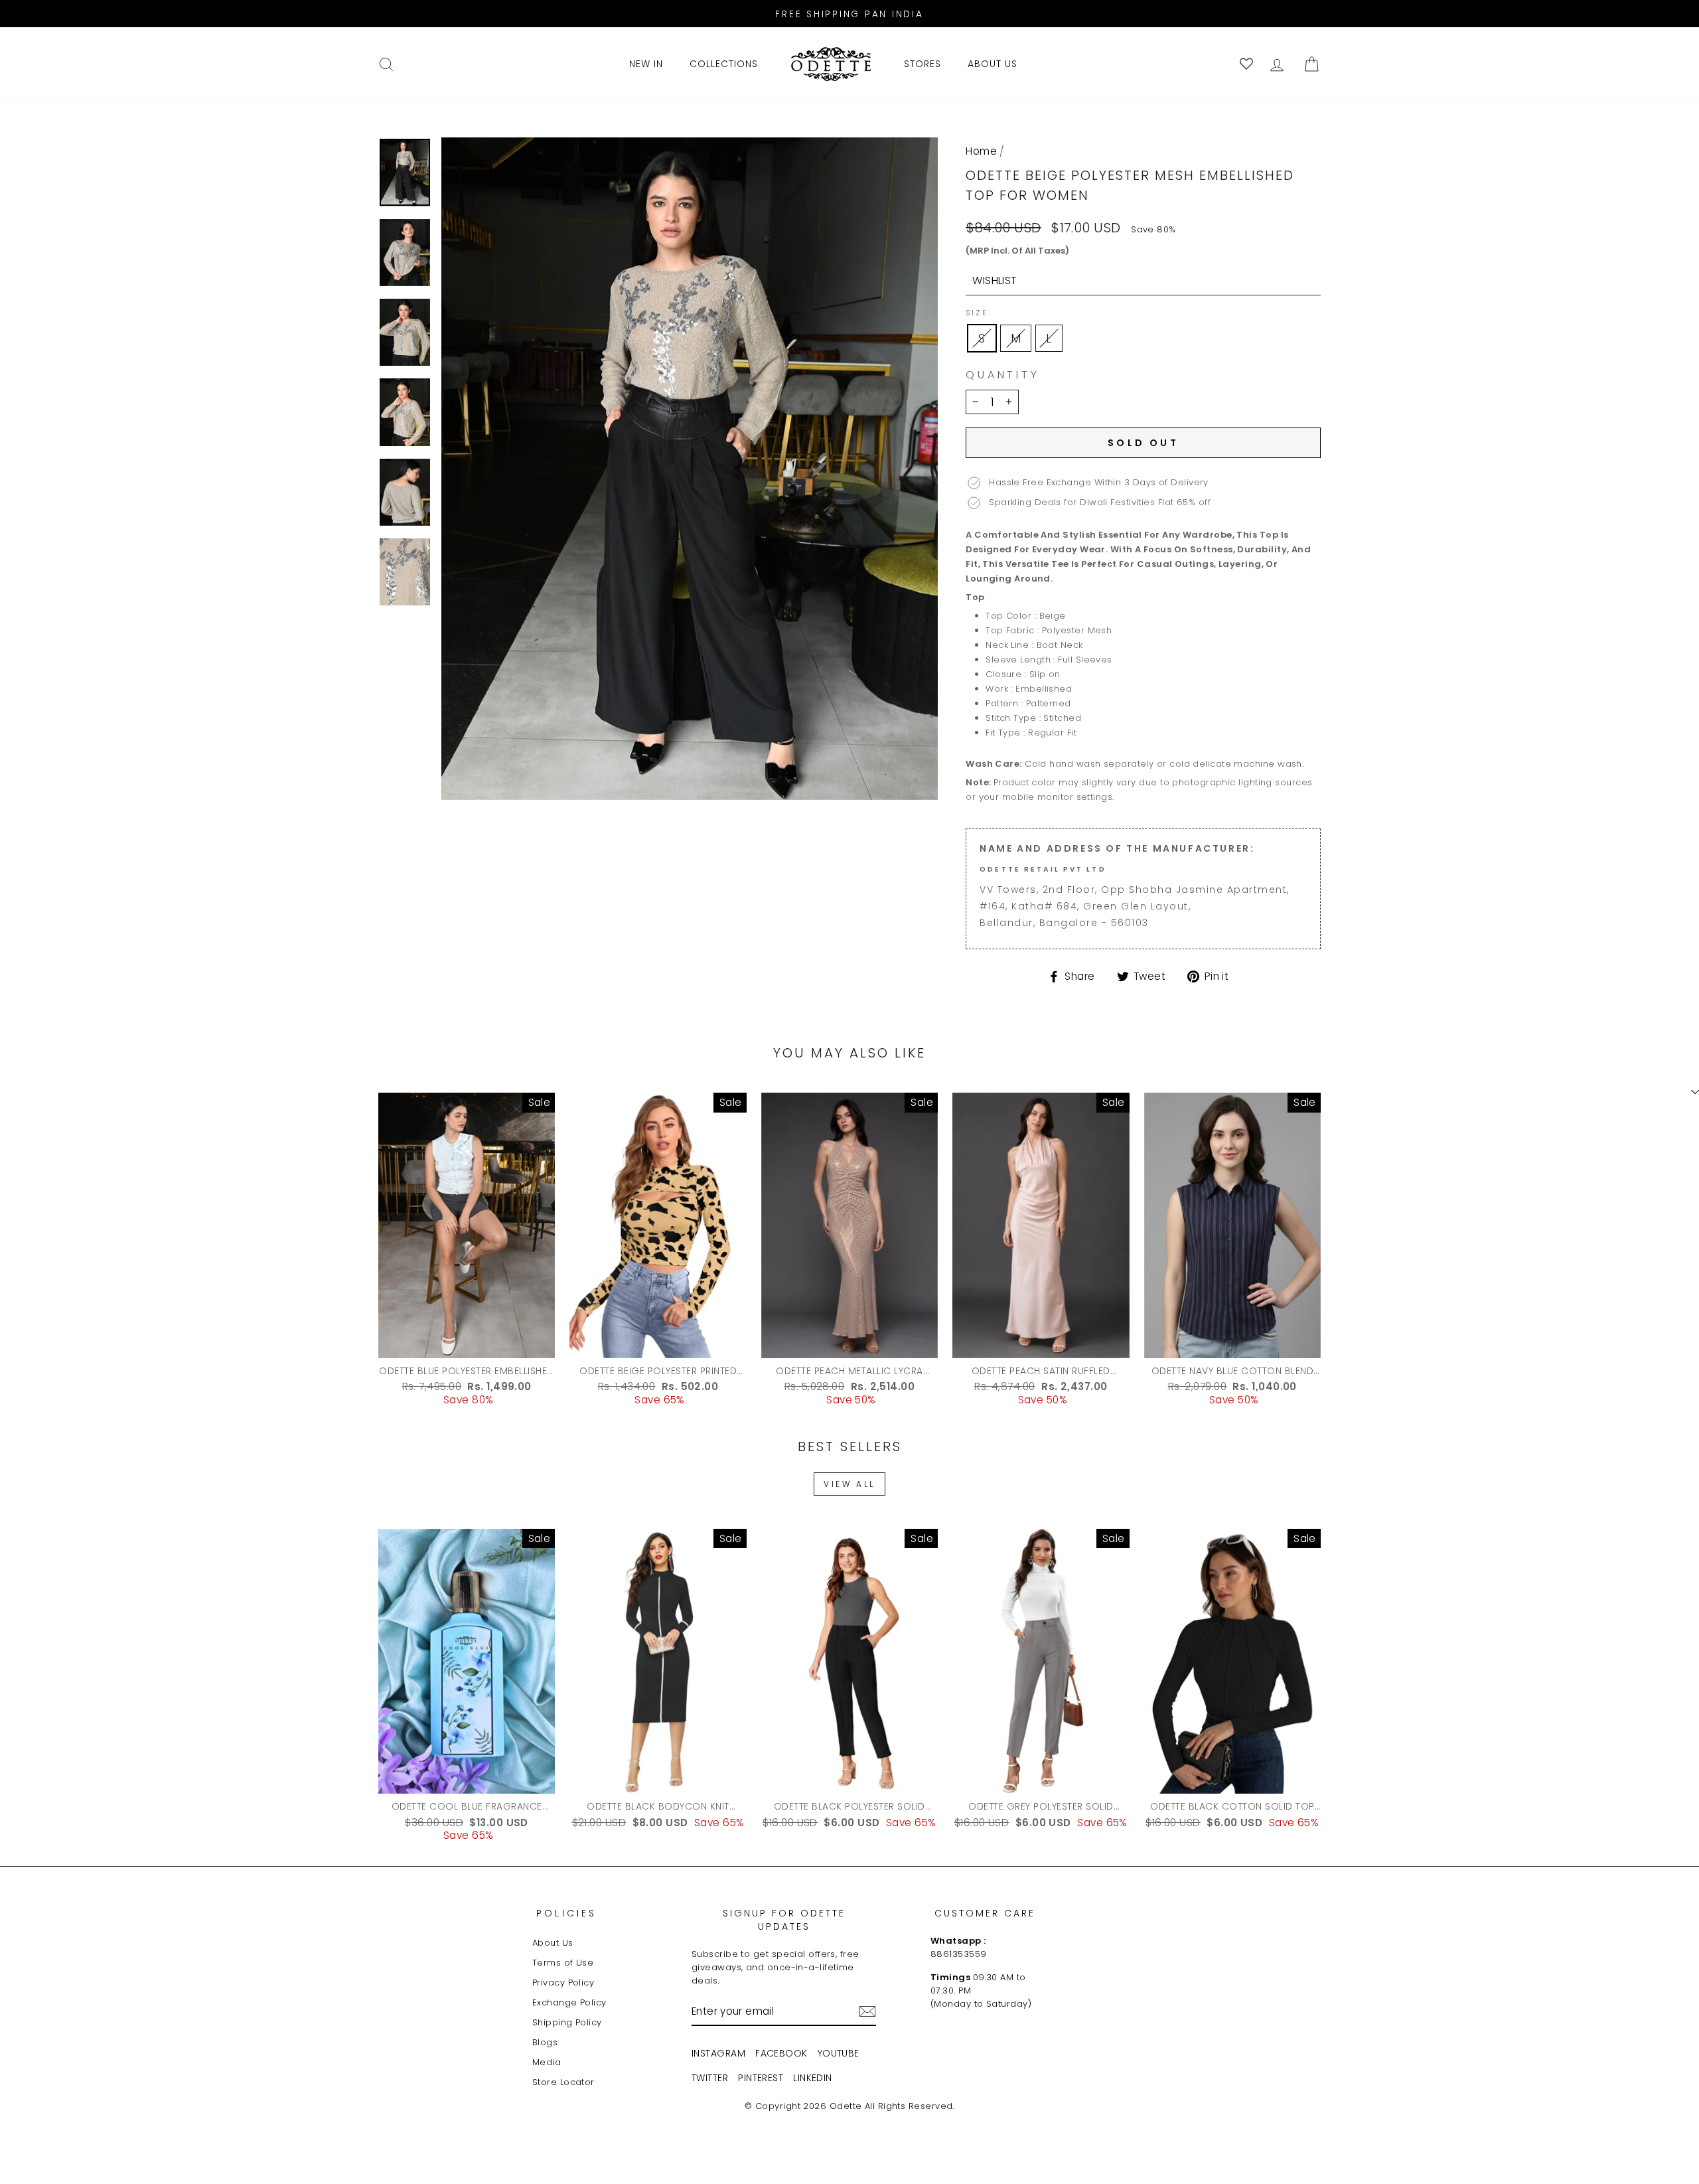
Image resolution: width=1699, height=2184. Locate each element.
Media (547, 2062)
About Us (553, 1943)
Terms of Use (563, 1963)
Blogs (545, 2042)
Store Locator (563, 2082)
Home (981, 151)
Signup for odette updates (784, 1920)
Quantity (1002, 375)
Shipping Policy (567, 2022)
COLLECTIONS (724, 64)
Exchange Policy (569, 2002)
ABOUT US (993, 64)
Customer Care (985, 1913)
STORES (923, 64)
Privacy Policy (563, 1983)
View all (849, 1484)
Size (977, 313)
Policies (567, 1913)
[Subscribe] (867, 2011)
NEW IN (646, 64)
